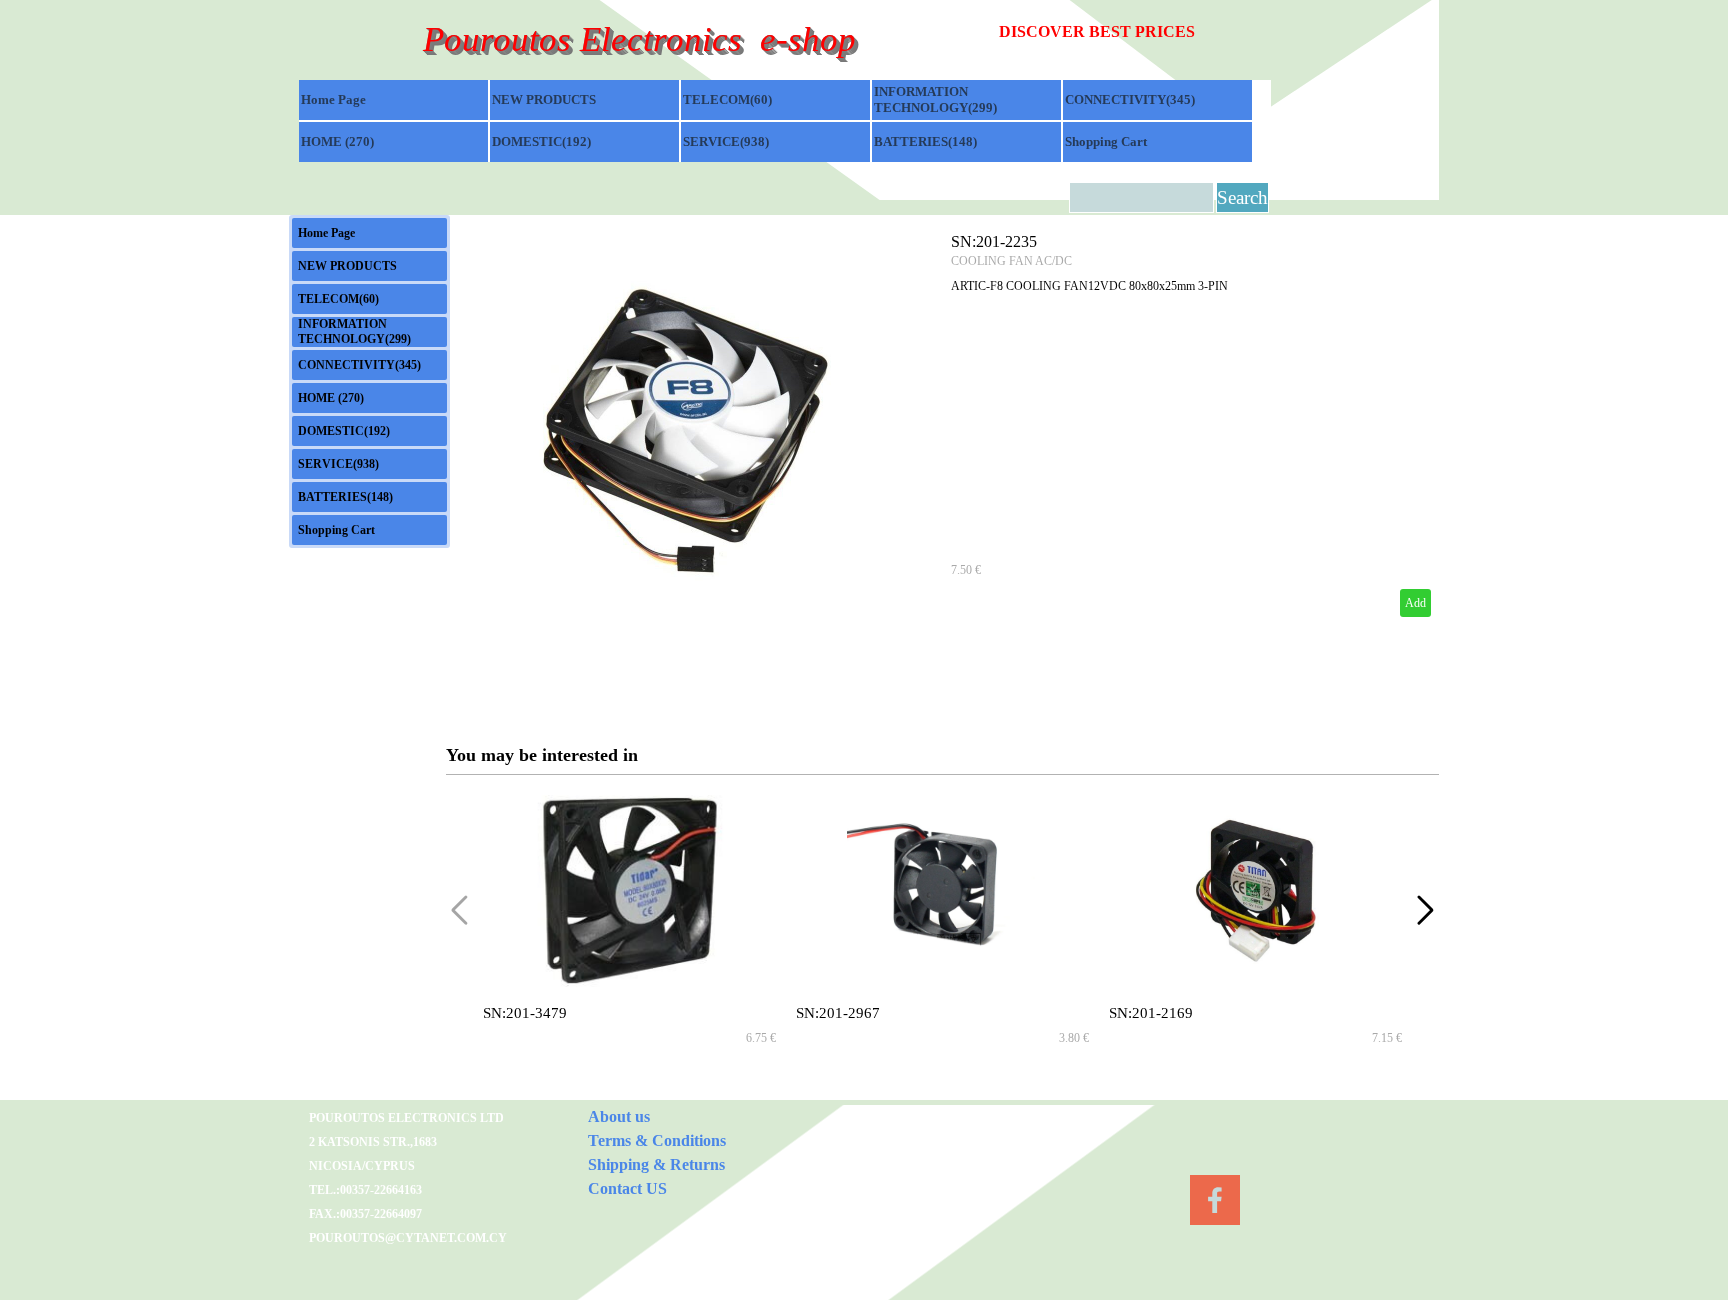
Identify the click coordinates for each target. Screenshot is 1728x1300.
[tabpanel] (1135, 32)
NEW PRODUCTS (544, 99)
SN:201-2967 (838, 1013)
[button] (1425, 910)
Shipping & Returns (656, 1164)
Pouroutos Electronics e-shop (639, 39)
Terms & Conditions (657, 1140)
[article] (942, 425)
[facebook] (1215, 1200)
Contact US (627, 1188)
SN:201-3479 (525, 1013)
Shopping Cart (1106, 141)
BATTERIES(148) (925, 141)
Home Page (333, 99)
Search (1242, 197)
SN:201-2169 (1151, 1013)
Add (1415, 603)
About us (619, 1116)
